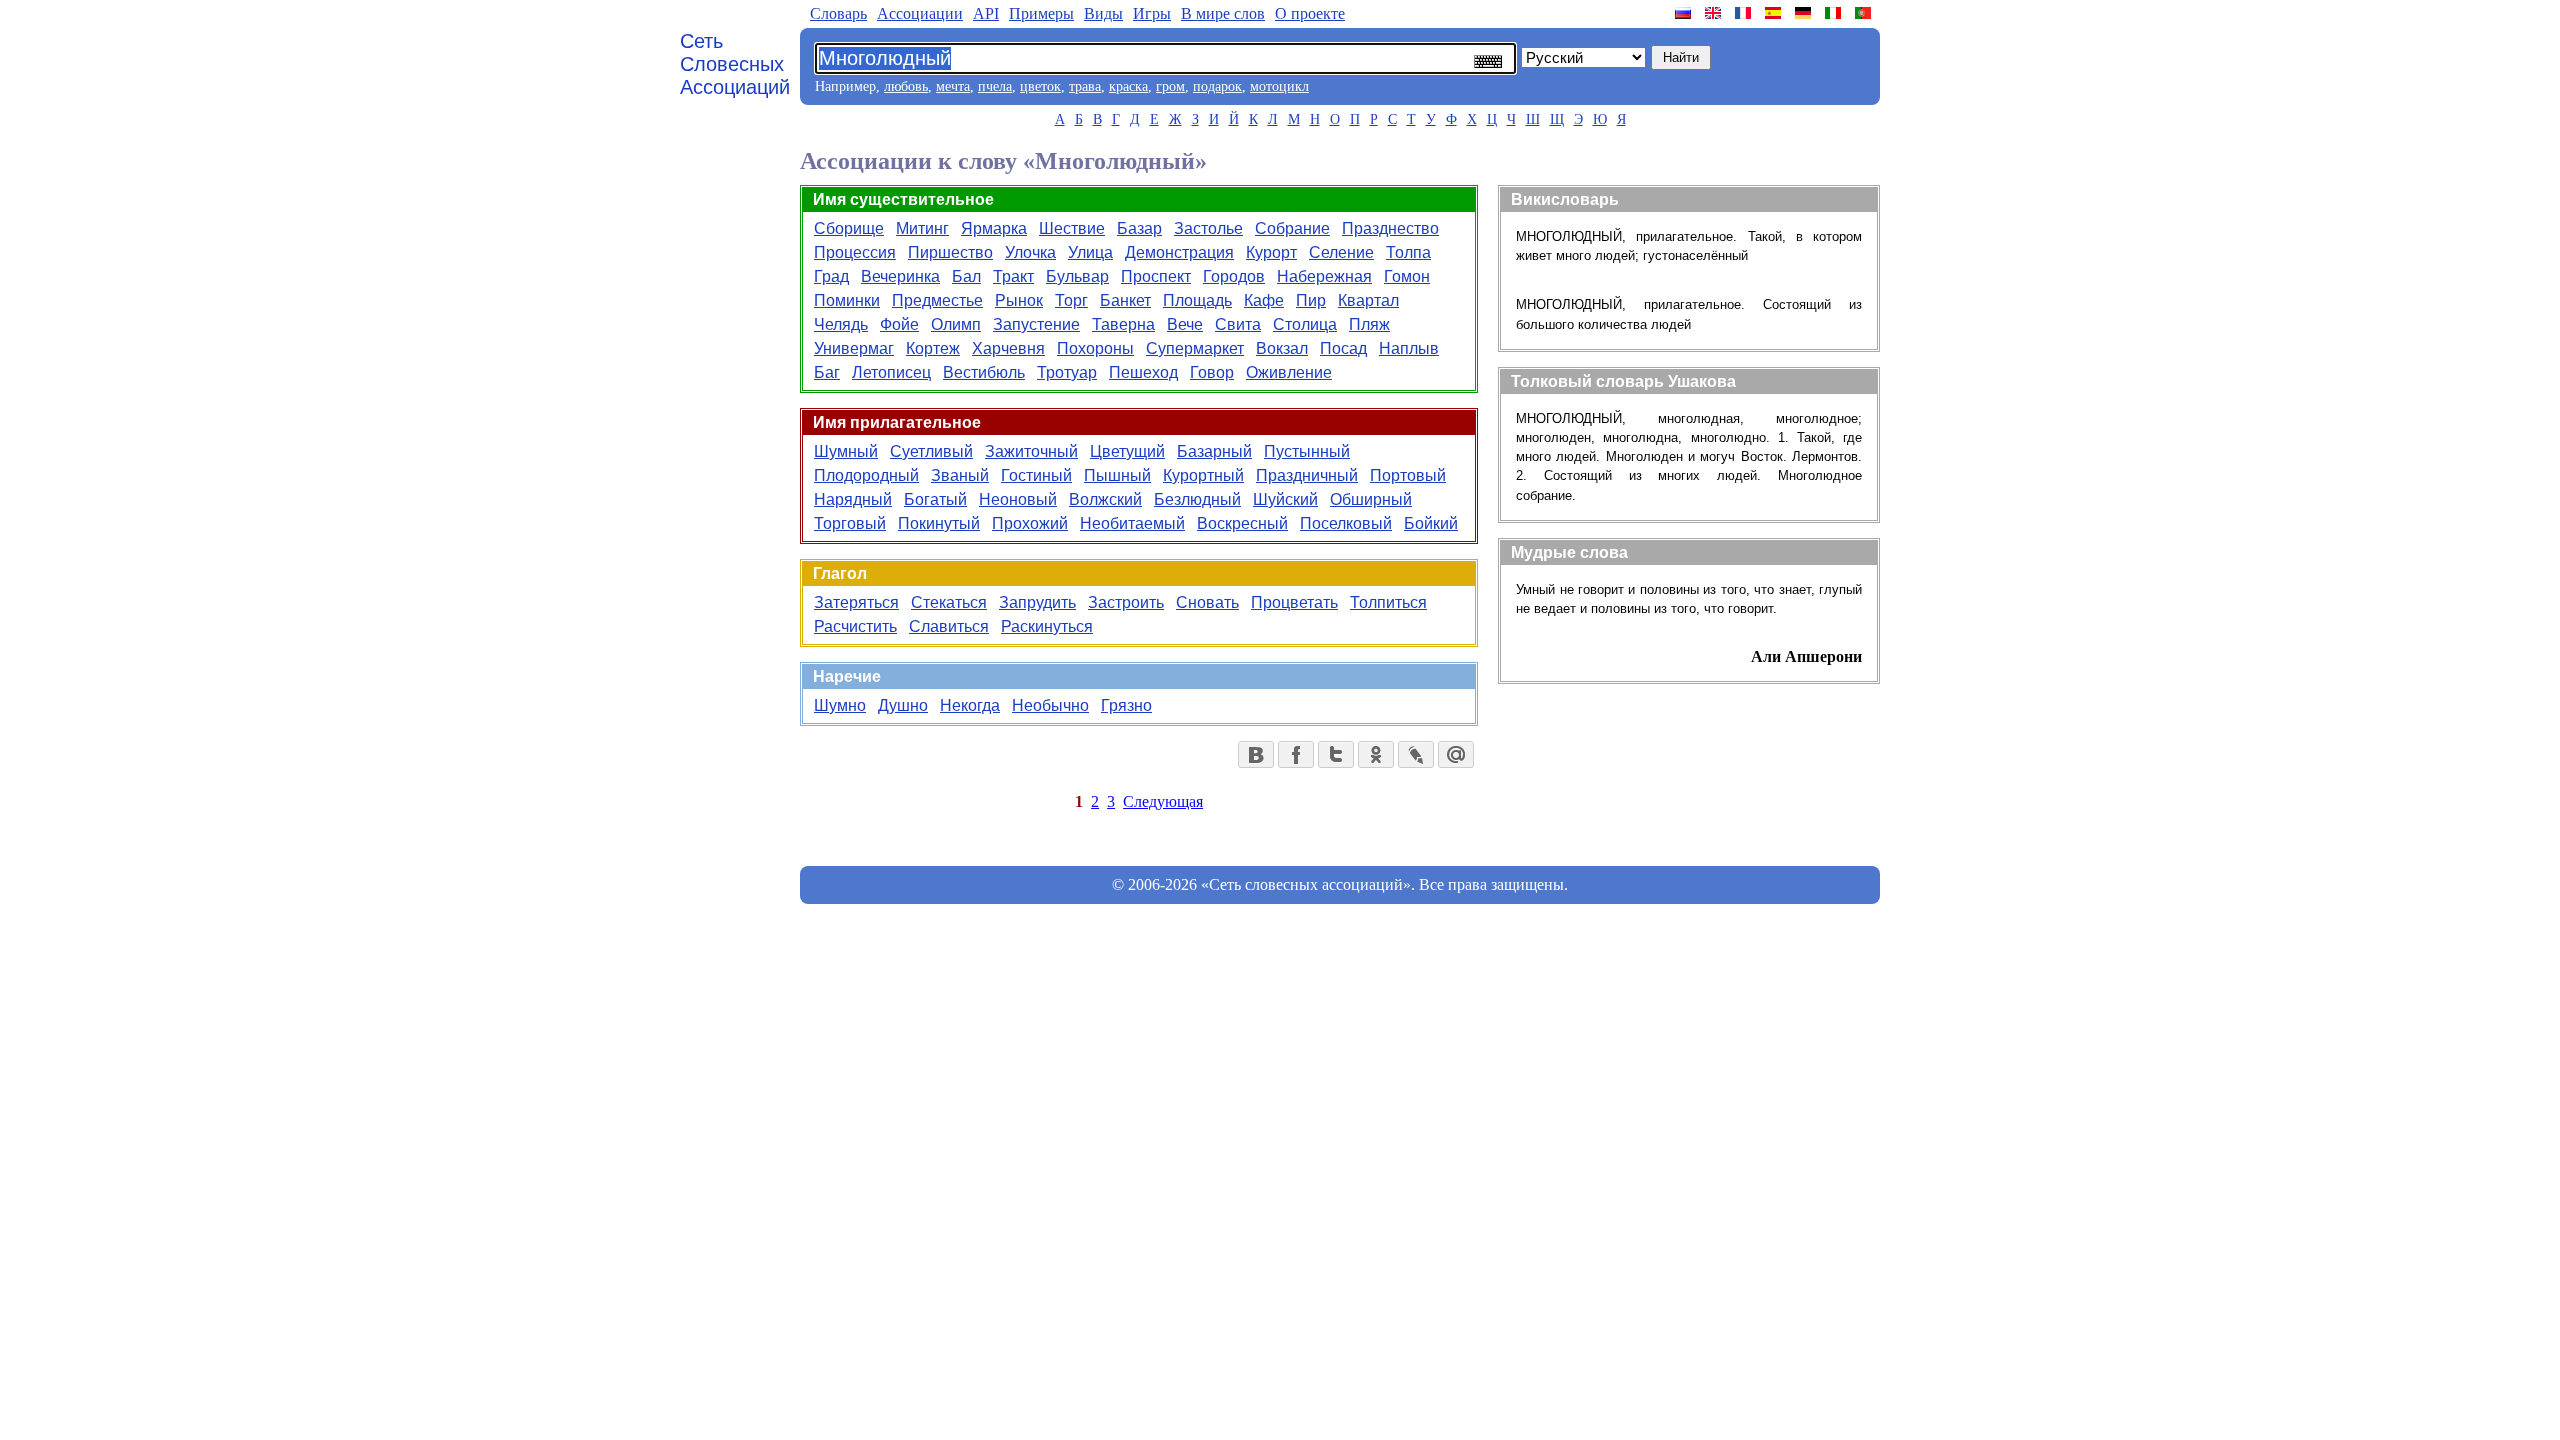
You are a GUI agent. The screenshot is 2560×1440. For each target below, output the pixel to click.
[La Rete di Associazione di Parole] (1835, 13)
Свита (1238, 324)
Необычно (1050, 705)
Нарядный (853, 499)
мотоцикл (1279, 86)
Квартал (1368, 300)
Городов (1234, 276)
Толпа (1408, 252)
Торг (1071, 300)
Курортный (1203, 475)
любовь (906, 86)
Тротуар (1067, 372)
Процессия (855, 252)
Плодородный (866, 475)
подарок (1217, 86)
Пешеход (1143, 372)
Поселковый (1346, 523)
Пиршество (950, 252)
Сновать (1207, 602)
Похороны (1095, 348)
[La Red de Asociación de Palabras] (1775, 13)
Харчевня (1008, 348)
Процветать (1294, 602)
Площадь (1197, 300)
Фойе (899, 324)
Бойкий (1431, 523)
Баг (827, 372)
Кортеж (933, 348)
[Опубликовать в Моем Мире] (1456, 754)
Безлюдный (1197, 499)
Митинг (922, 228)
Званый (960, 475)
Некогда (970, 705)
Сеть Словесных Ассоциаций (735, 64)
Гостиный (1036, 475)
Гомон (1407, 276)
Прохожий (1030, 523)
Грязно (1126, 705)
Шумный (846, 451)
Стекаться (949, 602)
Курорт (1271, 252)
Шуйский (1285, 499)
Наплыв (1409, 348)
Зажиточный (1031, 451)
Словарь (838, 13)
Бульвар (1077, 276)
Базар (1139, 228)
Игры (1152, 13)
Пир (1311, 300)
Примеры (1041, 13)
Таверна (1123, 324)
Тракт (1013, 276)
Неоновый (1018, 499)
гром (1170, 86)
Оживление (1289, 372)
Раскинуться (1047, 626)
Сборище (849, 228)
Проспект (1156, 276)
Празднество (1390, 228)
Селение (1341, 252)
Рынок (1019, 300)
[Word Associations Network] (1715, 13)
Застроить (1126, 602)
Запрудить (1037, 602)
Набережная (1324, 276)
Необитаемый (1132, 523)
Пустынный (1307, 451)
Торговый (850, 523)
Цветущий (1127, 451)
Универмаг (854, 348)
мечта (953, 86)
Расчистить (855, 626)
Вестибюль (984, 372)
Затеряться (856, 602)
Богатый (935, 499)
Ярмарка (994, 228)
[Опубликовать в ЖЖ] (1416, 754)
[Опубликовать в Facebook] (1296, 754)
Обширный (1371, 499)
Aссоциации (920, 13)
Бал (966, 276)
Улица (1090, 252)
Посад (1343, 348)
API (986, 13)
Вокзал (1282, 348)
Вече (1185, 324)
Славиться (949, 626)
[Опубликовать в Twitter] (1336, 754)
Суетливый (931, 451)
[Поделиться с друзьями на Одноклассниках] (1376, 754)
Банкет (1125, 300)
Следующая (1163, 801)
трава (1085, 86)
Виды (1103, 13)
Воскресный (1242, 523)
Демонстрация (1179, 252)
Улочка (1030, 252)
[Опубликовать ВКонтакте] (1256, 754)
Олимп (956, 324)
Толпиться (1388, 602)
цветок (1040, 86)
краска (1128, 86)
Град (831, 276)
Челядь (841, 324)
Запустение (1036, 324)
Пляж (1369, 324)
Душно (903, 705)
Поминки (847, 300)
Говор (1212, 372)
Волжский (1105, 499)
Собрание (1292, 228)
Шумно (840, 705)
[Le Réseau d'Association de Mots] (1745, 13)
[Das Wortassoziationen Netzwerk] (1805, 13)
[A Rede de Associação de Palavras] (1865, 13)
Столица (1305, 324)
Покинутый (939, 523)
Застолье (1208, 228)
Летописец (891, 372)
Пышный (1117, 475)
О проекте (1310, 13)
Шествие (1072, 228)
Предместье (937, 300)
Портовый (1408, 475)
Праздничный (1307, 475)
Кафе (1264, 300)
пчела (995, 86)
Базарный (1214, 451)
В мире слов (1223, 13)
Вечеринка (900, 276)
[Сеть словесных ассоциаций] (1685, 13)
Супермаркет (1195, 348)
